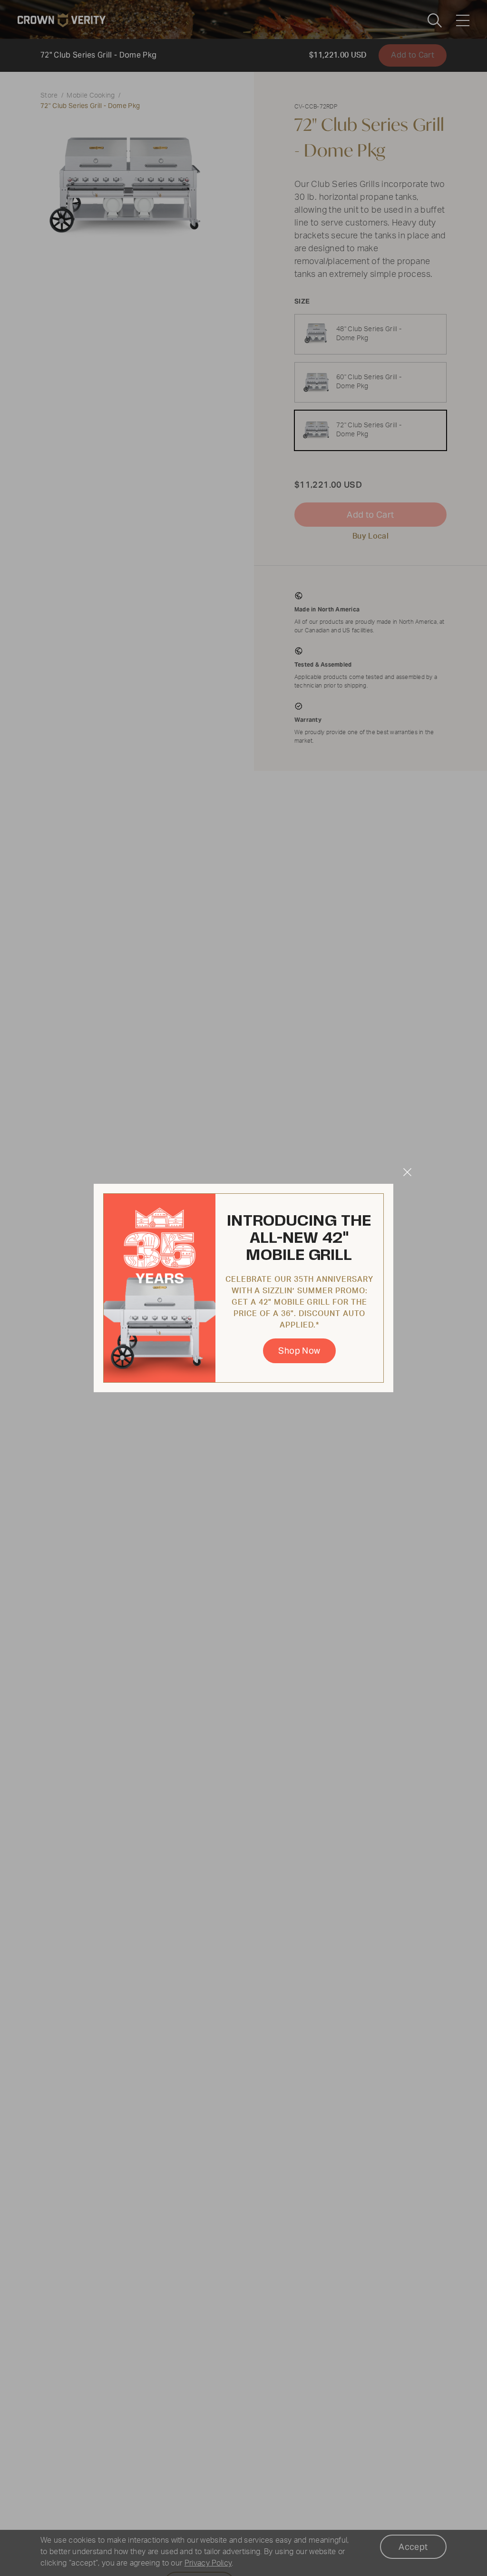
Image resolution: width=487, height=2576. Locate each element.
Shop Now (299, 1351)
